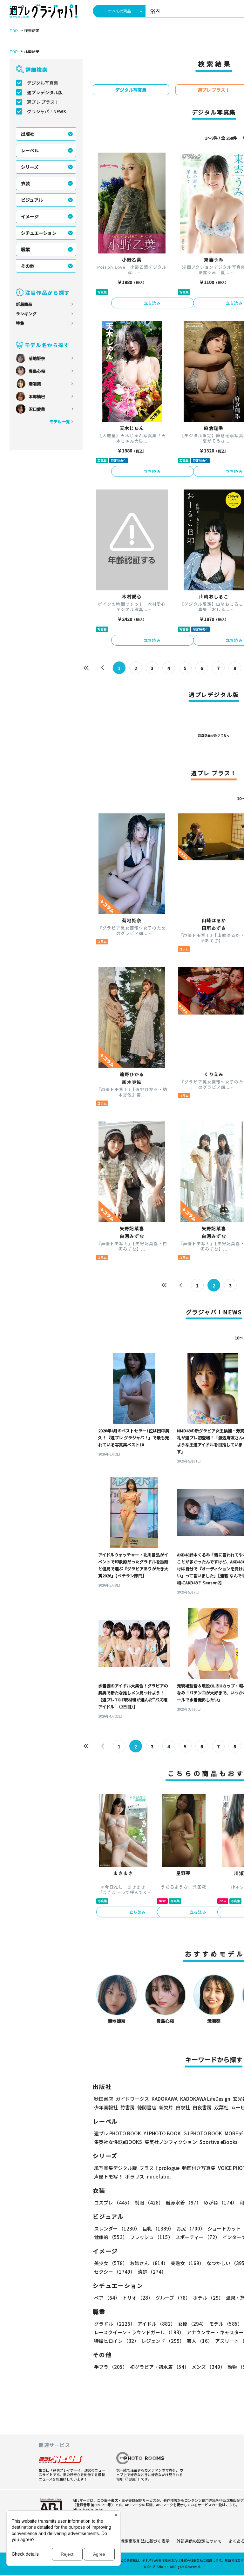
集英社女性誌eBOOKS (118, 2142)
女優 (192, 2324)
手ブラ (111, 2367)
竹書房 (128, 2107)
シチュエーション (39, 233)
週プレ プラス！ (43, 102)
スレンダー (117, 2228)
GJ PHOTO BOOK (203, 2133)
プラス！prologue (159, 2168)
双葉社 (221, 2107)
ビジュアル (32, 200)
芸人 (200, 2341)
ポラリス (135, 2176)
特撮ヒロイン (116, 2341)
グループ (173, 2298)
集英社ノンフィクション (171, 2142)
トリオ (138, 2298)
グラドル (115, 2324)
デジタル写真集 (43, 83)
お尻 (191, 2228)
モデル (226, 2324)
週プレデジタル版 (45, 92)
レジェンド (163, 2341)
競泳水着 (183, 2202)
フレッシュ (151, 2237)
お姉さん (149, 2263)
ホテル (208, 2298)
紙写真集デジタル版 (115, 2168)
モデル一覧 (60, 421)
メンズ (208, 2367)
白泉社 (183, 2107)
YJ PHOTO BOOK (162, 2133)
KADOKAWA (165, 2099)
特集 (20, 323)
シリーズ (30, 167)
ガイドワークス (132, 2099)
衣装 (25, 183)
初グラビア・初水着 (159, 2367)
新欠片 (166, 2107)
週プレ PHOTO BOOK (118, 2133)
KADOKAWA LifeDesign (205, 2099)
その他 (28, 266)
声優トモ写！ (108, 2176)
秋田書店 (104, 2099)
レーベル (30, 150)
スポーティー (198, 2237)
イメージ (30, 216)
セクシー (115, 2272)
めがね (220, 2202)
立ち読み (152, 303)
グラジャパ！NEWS (47, 111)
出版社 (28, 134)
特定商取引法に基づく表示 (145, 2541)
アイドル (156, 2324)
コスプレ (113, 2202)
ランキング (26, 314)
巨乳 (158, 2228)
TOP (14, 31)
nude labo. (159, 2176)
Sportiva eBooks (218, 2142)
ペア (107, 2298)
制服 (149, 2202)
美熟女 (187, 2263)
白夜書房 (202, 2107)
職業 (25, 249)
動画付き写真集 (199, 2168)
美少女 (111, 2263)
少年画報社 (106, 2107)
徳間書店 (147, 2107)
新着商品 (24, 304)
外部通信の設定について (199, 2541)
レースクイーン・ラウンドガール (139, 2332)
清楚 (152, 2272)
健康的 (111, 2237)
